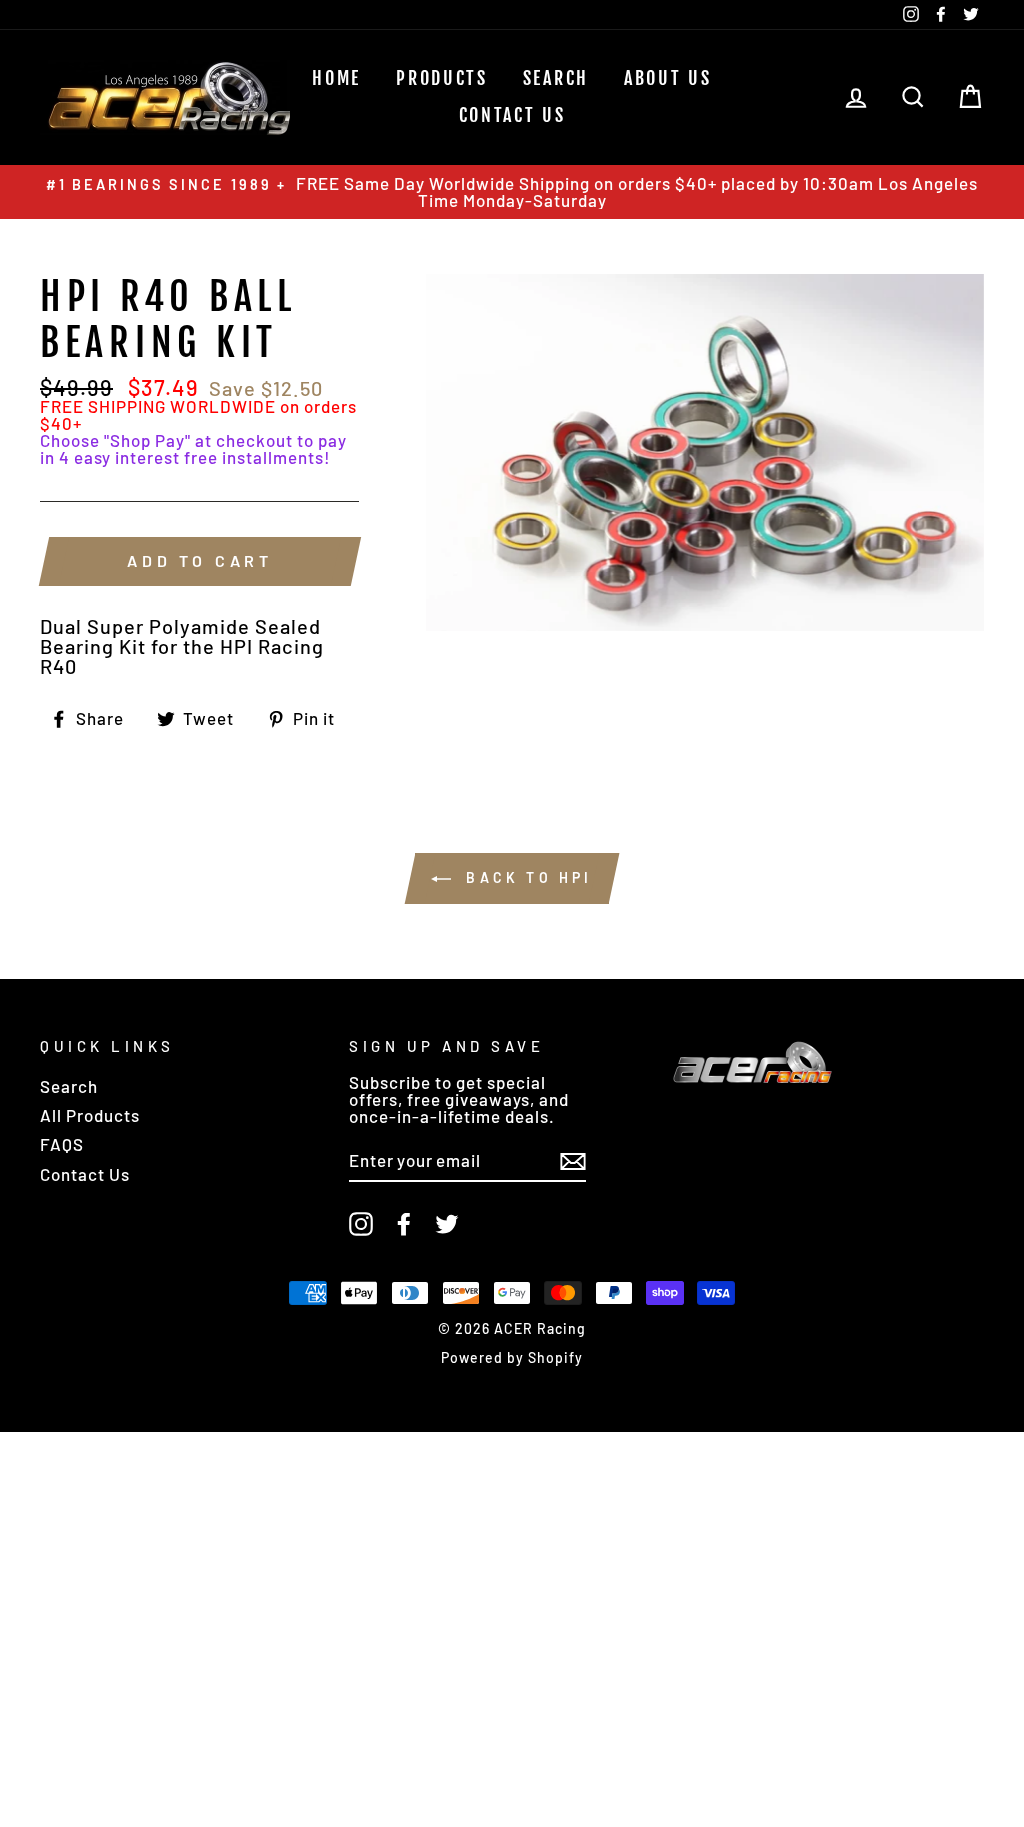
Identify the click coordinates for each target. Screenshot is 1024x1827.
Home (336, 78)
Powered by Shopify (512, 1357)
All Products (90, 1115)
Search (69, 1086)
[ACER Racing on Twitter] (447, 1224)
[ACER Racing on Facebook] (404, 1224)
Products (442, 78)
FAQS (62, 1144)
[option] (512, 192)
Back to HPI (525, 877)
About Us (668, 78)
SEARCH (556, 78)
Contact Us (512, 115)
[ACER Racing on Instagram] (361, 1224)
